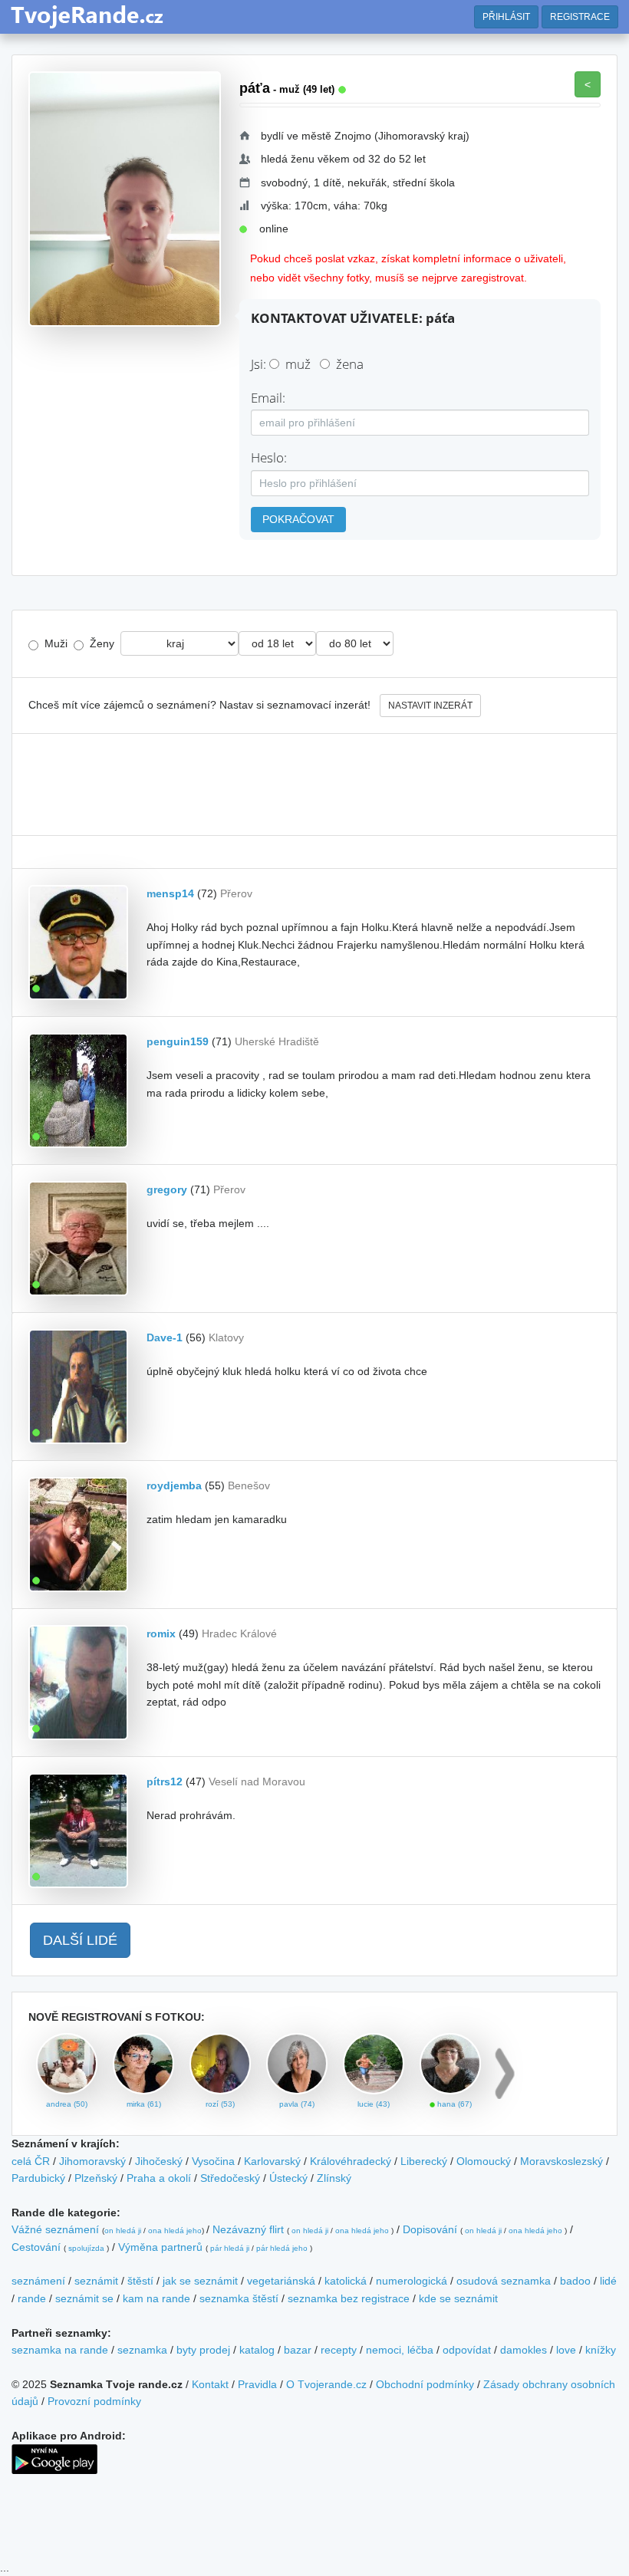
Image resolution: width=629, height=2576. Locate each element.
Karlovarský (272, 2161)
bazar (298, 2350)
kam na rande (156, 2298)
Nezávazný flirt (248, 2229)
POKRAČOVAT (298, 519)
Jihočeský (159, 2161)
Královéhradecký (351, 2161)
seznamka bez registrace (349, 2298)
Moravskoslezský (561, 2161)
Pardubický (38, 2178)
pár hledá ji (230, 2248)
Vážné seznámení (55, 2229)
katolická (346, 2281)
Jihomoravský (92, 2161)
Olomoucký (484, 2161)
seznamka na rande (60, 2350)
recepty (339, 2350)
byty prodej (203, 2350)
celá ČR (31, 2161)
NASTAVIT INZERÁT (430, 706)
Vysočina (213, 2161)
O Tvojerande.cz (326, 2384)
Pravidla (257, 2384)
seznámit (96, 2281)
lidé (608, 2281)
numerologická (412, 2281)
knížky (601, 2350)
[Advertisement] (314, 785)
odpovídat (467, 2350)
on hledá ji (123, 2231)
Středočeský (230, 2178)
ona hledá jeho (175, 2231)
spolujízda (86, 2248)
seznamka (142, 2350)
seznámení (38, 2281)
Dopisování (430, 2229)
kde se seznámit (458, 2298)
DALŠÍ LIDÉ (80, 1940)
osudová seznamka (504, 2281)
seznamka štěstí (239, 2298)
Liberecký (424, 2161)
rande (32, 2298)
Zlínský (334, 2178)
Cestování (36, 2247)
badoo (575, 2281)
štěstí (140, 2281)
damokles (524, 2350)
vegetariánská (281, 2281)
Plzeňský (96, 2178)
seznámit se (84, 2298)
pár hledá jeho (282, 2248)
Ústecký (288, 2178)
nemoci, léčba (400, 2350)
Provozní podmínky (94, 2401)
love (566, 2350)
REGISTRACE (580, 17)
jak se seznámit (200, 2281)
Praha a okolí (159, 2178)
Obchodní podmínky (425, 2384)
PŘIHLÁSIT (506, 17)
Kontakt (210, 2384)
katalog (257, 2350)
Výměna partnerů (160, 2247)
